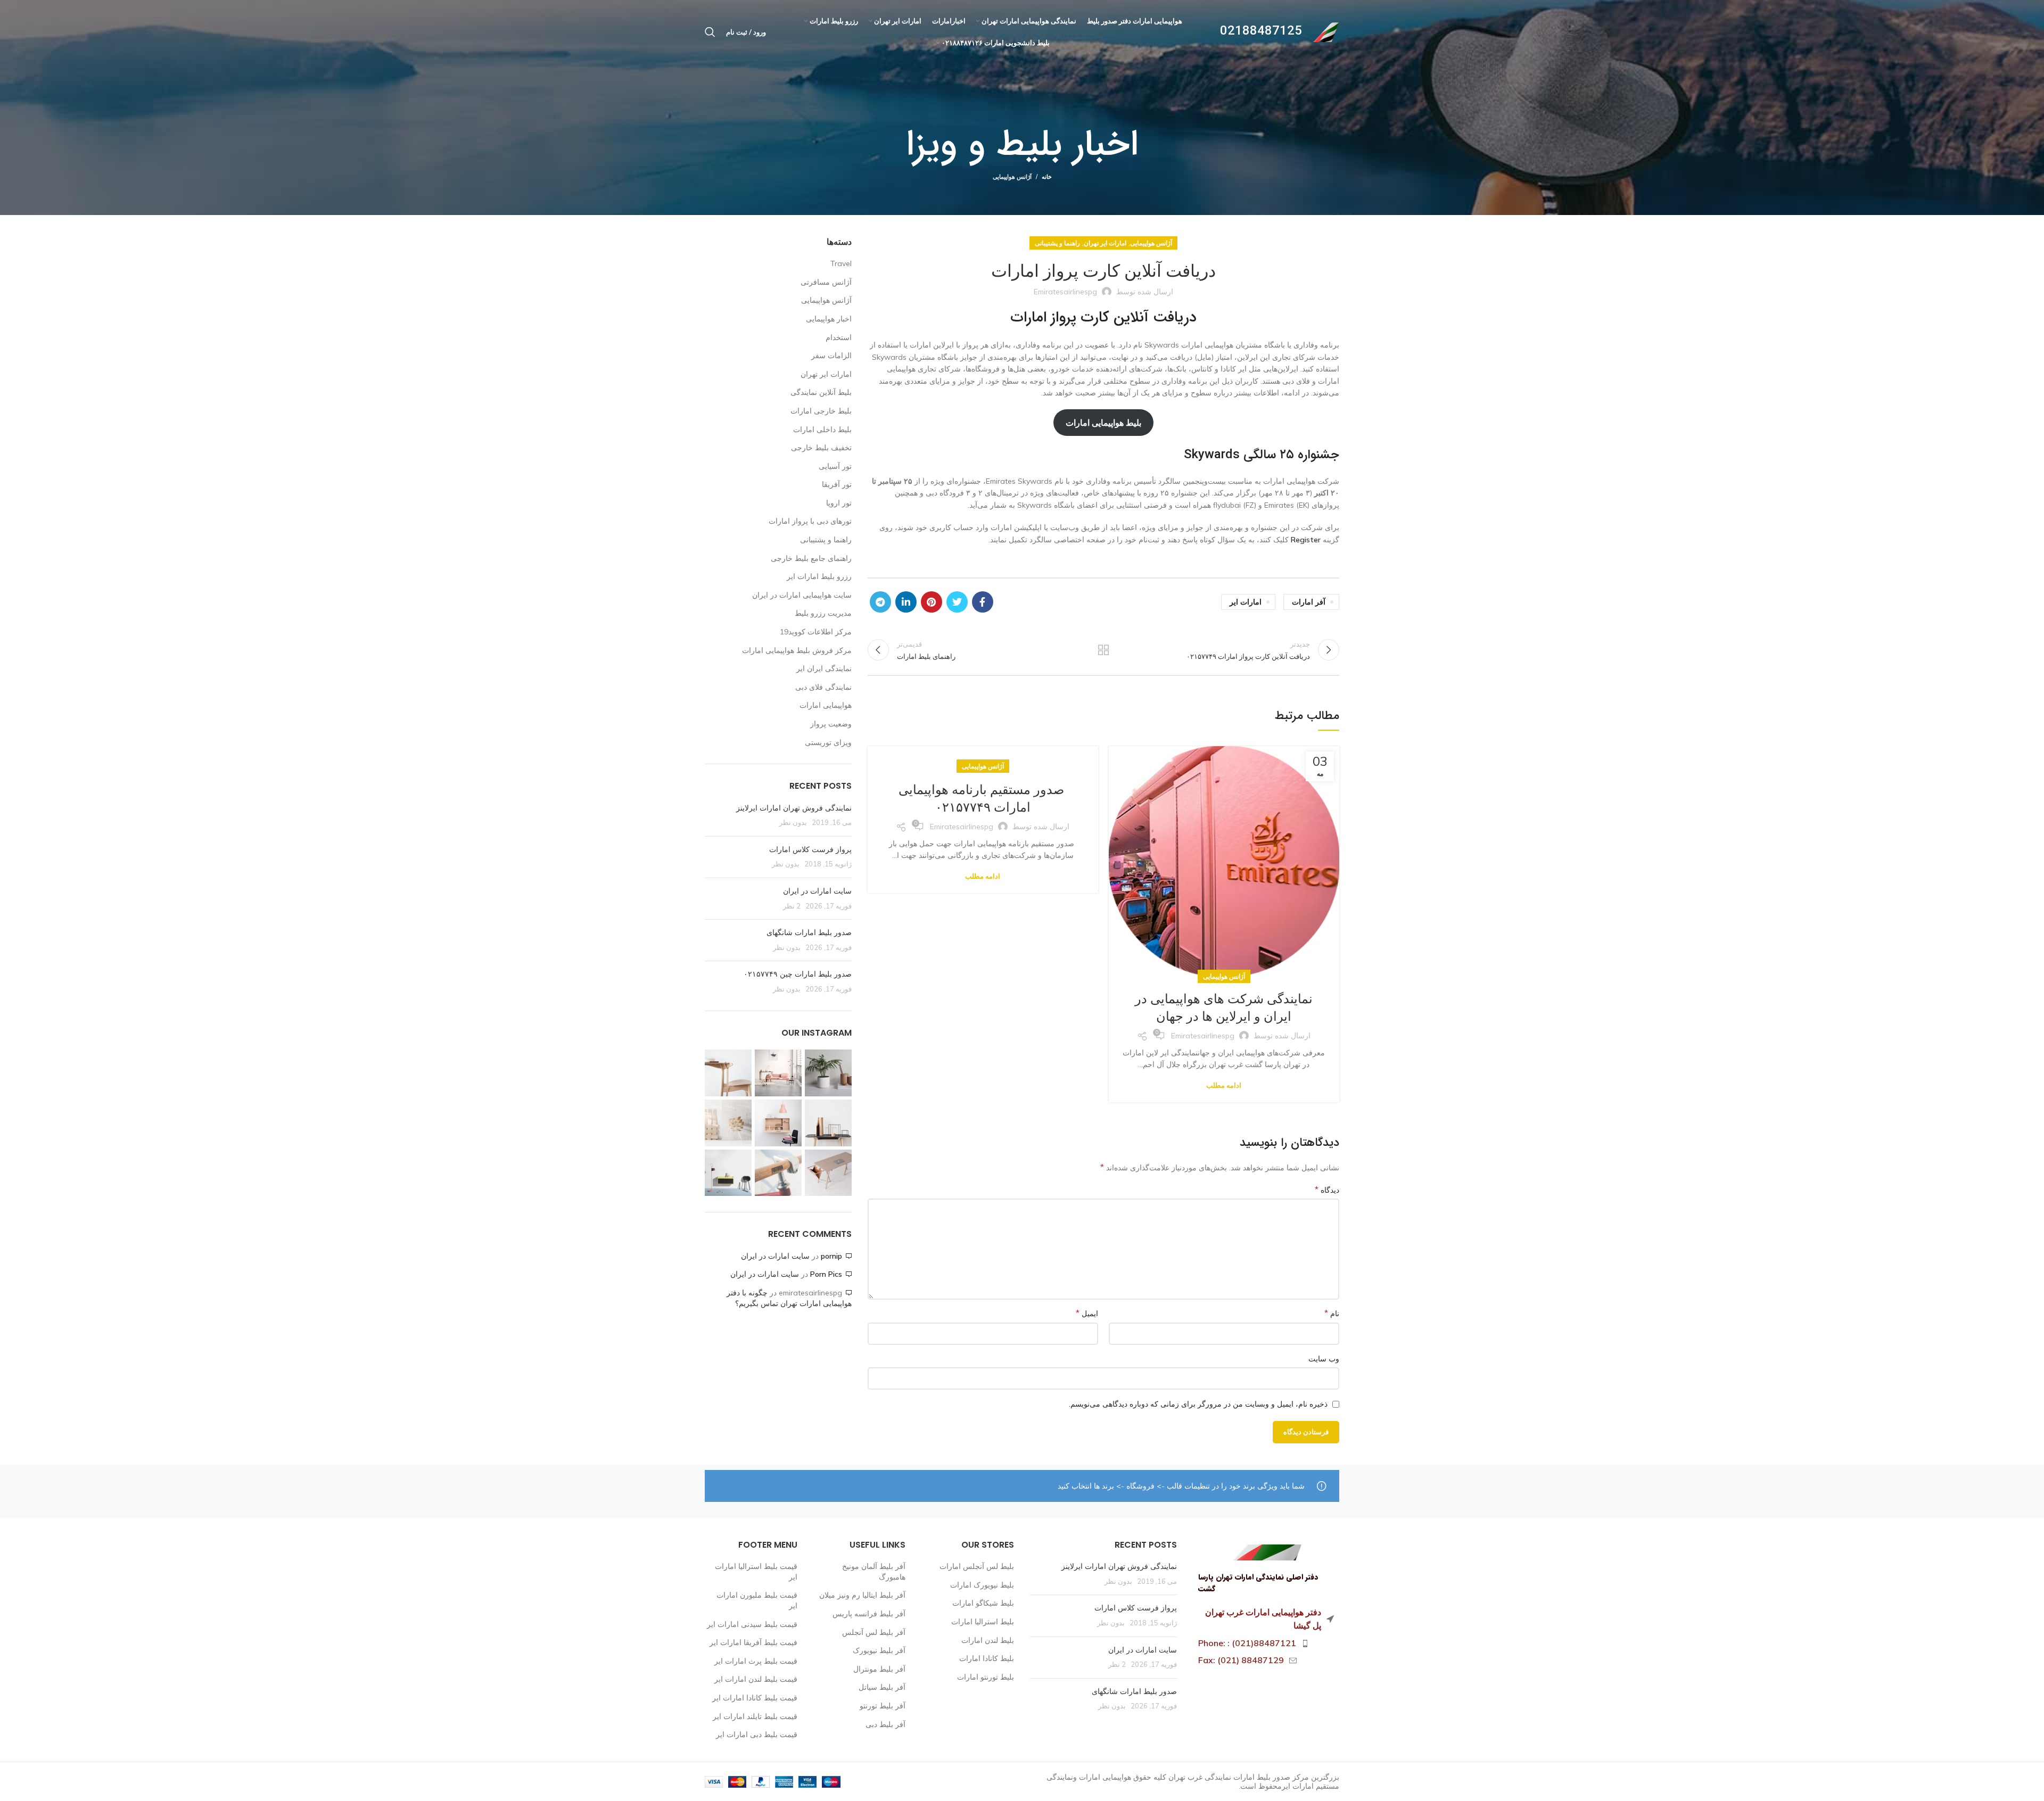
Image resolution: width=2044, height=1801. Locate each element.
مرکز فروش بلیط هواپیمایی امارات (797, 650)
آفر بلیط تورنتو (883, 1706)
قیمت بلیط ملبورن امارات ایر (757, 1600)
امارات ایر (1246, 602)
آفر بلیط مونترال (879, 1669)
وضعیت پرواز (831, 724)
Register (1306, 540)
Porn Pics (826, 1274)
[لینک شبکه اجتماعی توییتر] (957, 602)
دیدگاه (1327, 1189)
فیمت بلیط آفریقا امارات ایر (753, 1642)
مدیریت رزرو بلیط (823, 613)
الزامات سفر (831, 356)
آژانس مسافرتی (826, 282)
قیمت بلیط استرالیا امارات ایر (756, 1572)
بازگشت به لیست (1103, 650)
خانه (1047, 177)
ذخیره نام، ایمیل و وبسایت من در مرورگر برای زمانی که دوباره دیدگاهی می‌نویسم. (1198, 1404)
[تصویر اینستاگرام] (828, 1073)
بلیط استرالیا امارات (983, 1622)
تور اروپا (839, 503)
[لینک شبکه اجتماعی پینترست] (932, 602)
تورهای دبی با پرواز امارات (810, 521)
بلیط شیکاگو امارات (983, 1603)
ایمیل (1087, 1313)
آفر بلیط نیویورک (879, 1650)
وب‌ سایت (1324, 1359)
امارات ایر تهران (1105, 243)
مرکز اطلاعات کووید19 (816, 632)
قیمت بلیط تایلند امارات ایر (755, 1716)
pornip (831, 1256)
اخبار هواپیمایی (829, 319)
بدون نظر (793, 822)
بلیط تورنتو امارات (986, 1677)
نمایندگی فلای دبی (823, 687)
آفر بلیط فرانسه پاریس (869, 1614)
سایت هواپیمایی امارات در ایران (802, 595)
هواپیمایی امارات (826, 705)
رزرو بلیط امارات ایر (819, 576)
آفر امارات (1309, 602)
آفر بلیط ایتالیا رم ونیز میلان (862, 1595)
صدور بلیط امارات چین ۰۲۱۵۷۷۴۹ (798, 974)
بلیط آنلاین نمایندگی (821, 392)
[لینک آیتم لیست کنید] (1266, 1643)
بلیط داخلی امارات (822, 429)
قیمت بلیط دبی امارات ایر (757, 1734)
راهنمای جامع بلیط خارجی (811, 558)
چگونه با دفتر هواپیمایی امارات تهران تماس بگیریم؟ (789, 1298)
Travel (841, 263)
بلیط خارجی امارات (821, 411)
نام (1332, 1313)
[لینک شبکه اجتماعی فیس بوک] (983, 602)
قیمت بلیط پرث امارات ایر (756, 1661)
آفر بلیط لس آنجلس (874, 1632)
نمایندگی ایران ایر (824, 668)
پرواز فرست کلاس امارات (810, 849)
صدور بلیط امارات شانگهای (808, 932)
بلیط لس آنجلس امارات (977, 1566)
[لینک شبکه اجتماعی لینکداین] (906, 602)
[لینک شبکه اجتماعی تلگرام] (880, 602)
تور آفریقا (837, 484)
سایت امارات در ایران (817, 891)
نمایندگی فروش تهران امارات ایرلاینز (794, 808)
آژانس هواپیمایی (1012, 177)
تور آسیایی (835, 466)
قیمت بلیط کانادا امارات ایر (755, 1698)
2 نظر (792, 906)
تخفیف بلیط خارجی (821, 448)
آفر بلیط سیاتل (882, 1687)
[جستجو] (710, 32)
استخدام (839, 337)
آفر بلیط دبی (885, 1724)
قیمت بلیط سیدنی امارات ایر (752, 1624)
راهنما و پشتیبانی (1057, 243)
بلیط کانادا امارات (987, 1658)
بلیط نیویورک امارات (982, 1585)
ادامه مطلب (1224, 1085)
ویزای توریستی (828, 742)
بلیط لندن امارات (988, 1640)
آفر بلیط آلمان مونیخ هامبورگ (874, 1572)
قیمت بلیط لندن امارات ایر (756, 1679)
